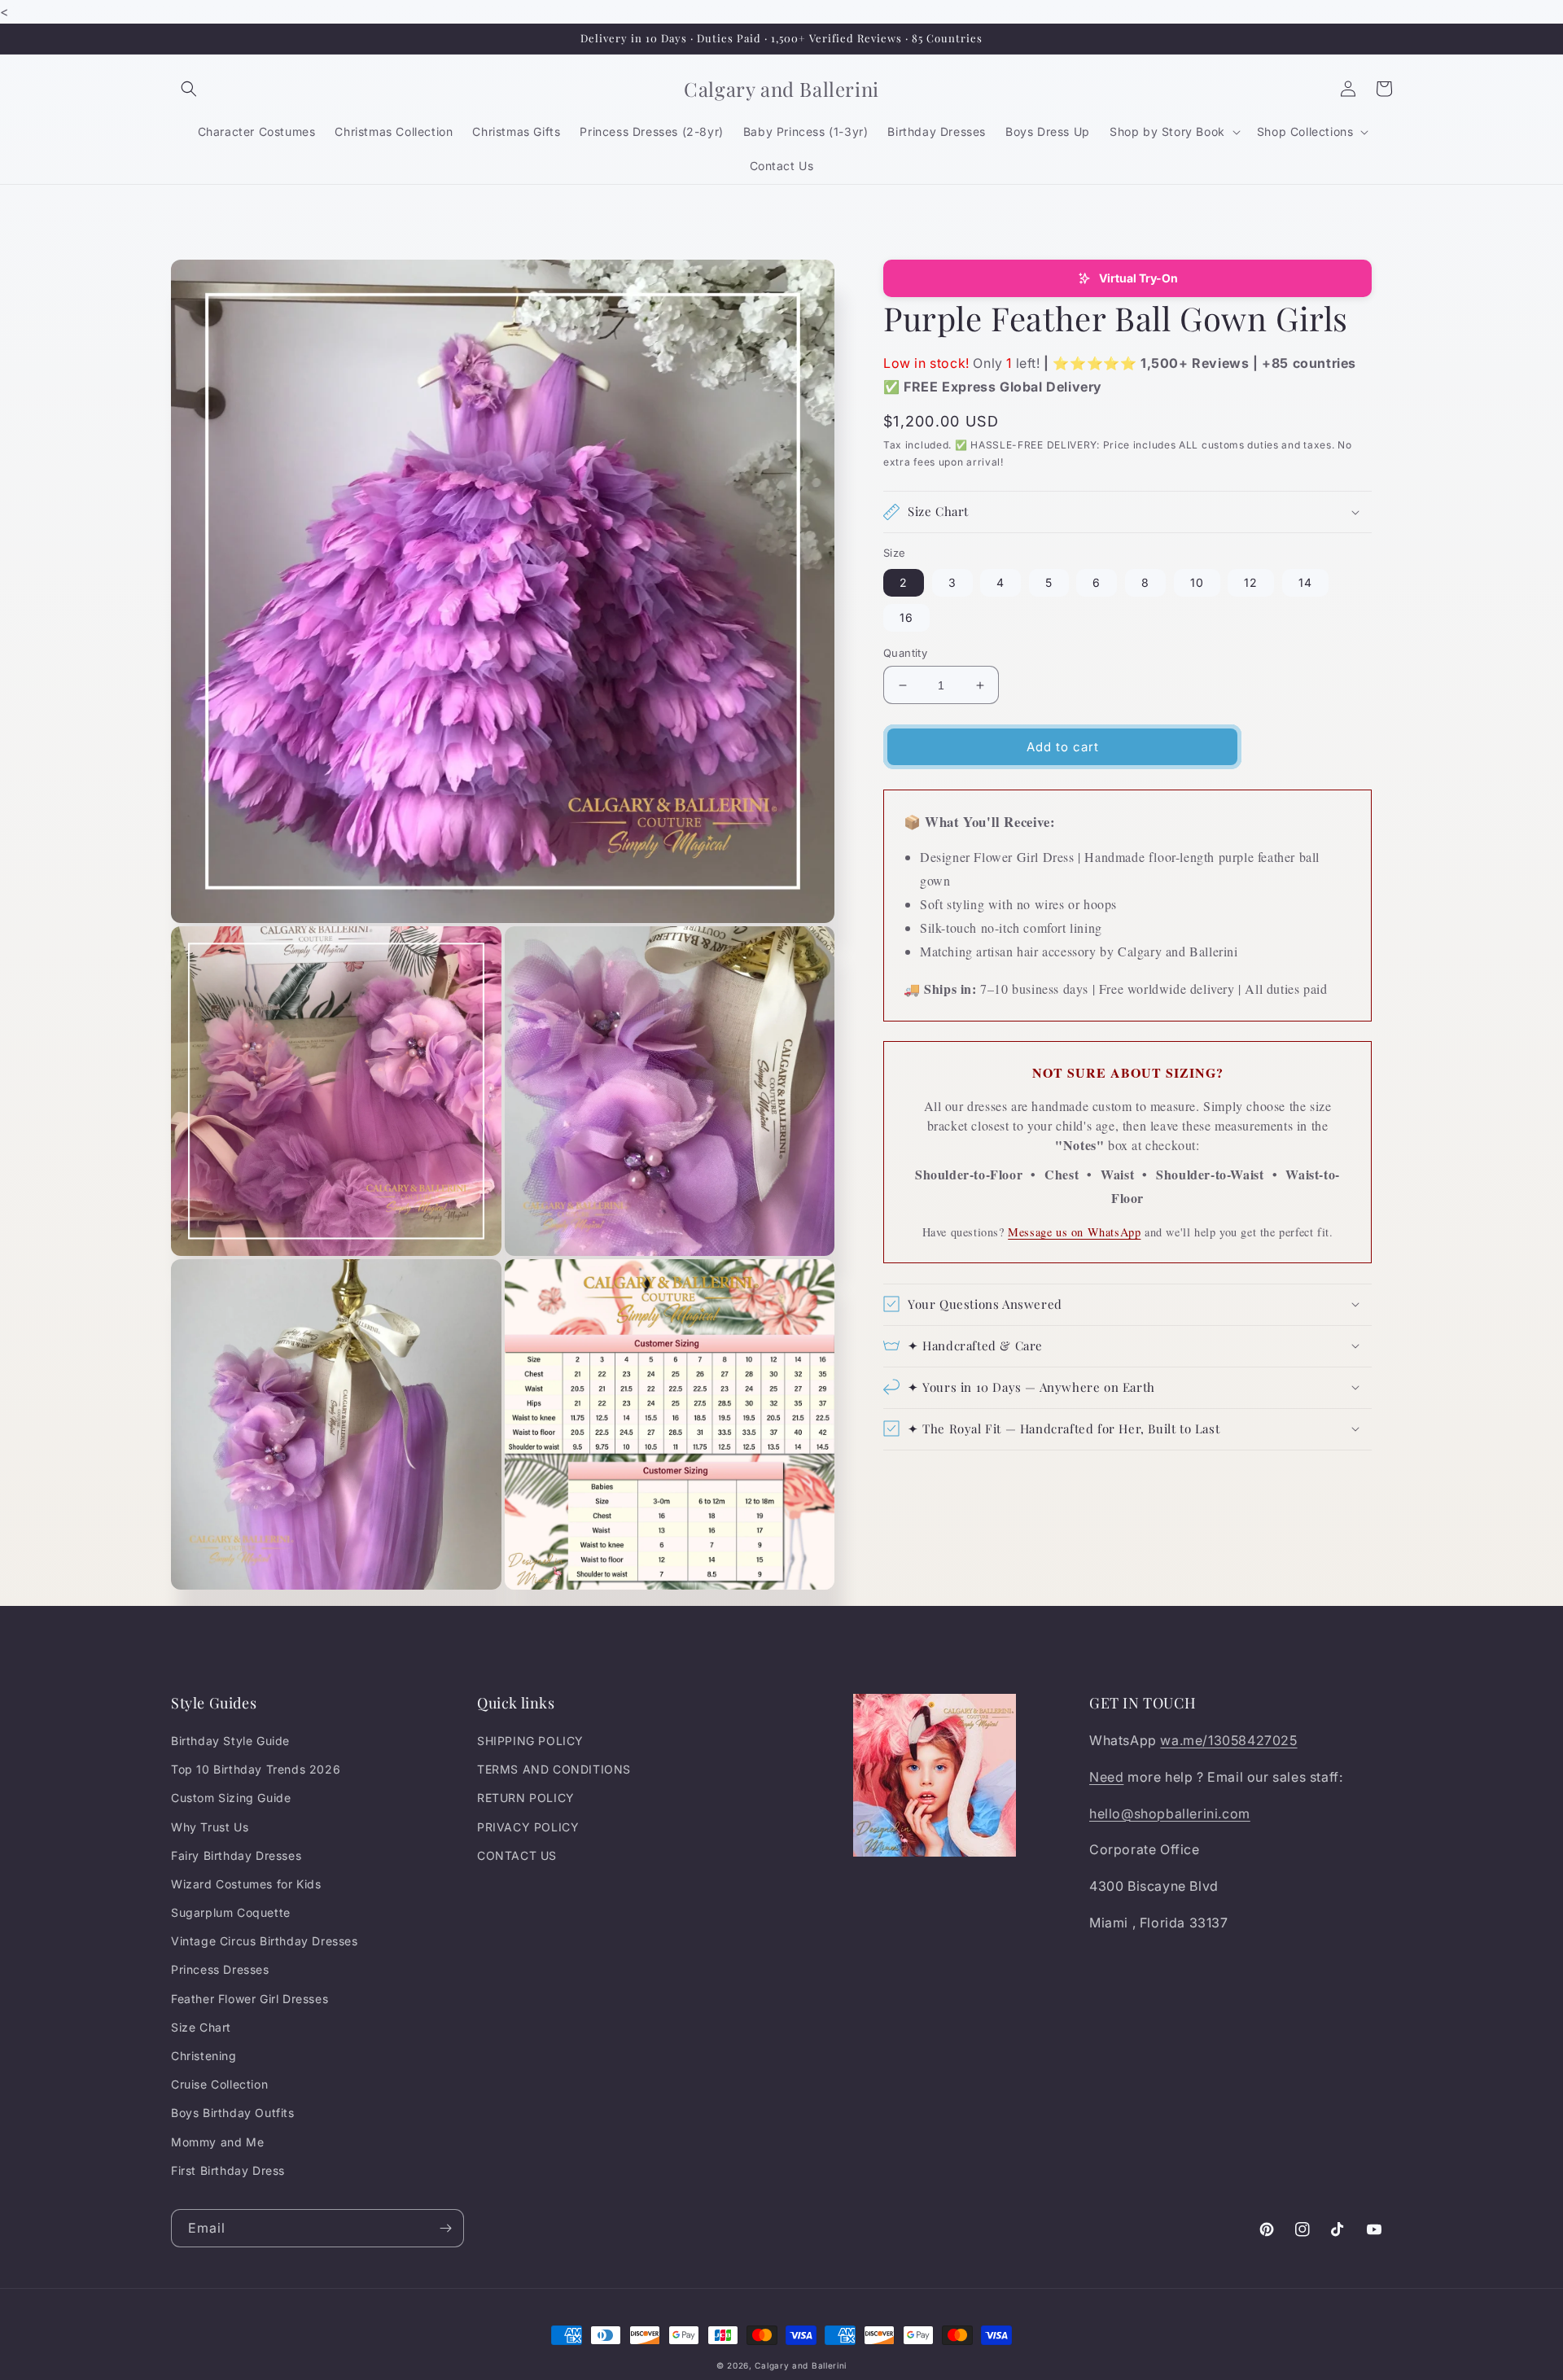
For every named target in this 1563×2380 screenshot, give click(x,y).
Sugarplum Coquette (231, 1912)
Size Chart (201, 2027)
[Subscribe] (445, 2228)
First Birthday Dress (228, 2170)
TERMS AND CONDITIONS (554, 1769)
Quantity (905, 653)
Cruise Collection (219, 2084)
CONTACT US (517, 1855)
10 (1197, 582)
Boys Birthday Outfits (233, 2113)
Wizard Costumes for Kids (246, 1884)
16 (906, 617)
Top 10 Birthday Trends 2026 (256, 1769)
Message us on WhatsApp (1074, 1232)
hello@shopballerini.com (1170, 1813)
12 (1251, 582)
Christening (204, 2056)
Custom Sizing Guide (231, 1798)
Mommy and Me (217, 2142)
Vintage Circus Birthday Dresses (265, 1941)
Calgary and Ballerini (801, 2365)
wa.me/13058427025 (1228, 1740)
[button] (189, 89)
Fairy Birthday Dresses (236, 1855)
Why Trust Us (210, 1827)
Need (1106, 1777)
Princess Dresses (220, 1969)
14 (1305, 582)
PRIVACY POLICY (528, 1827)
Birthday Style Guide (230, 1741)
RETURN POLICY (526, 1798)
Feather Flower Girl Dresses (250, 1999)
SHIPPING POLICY (530, 1741)
